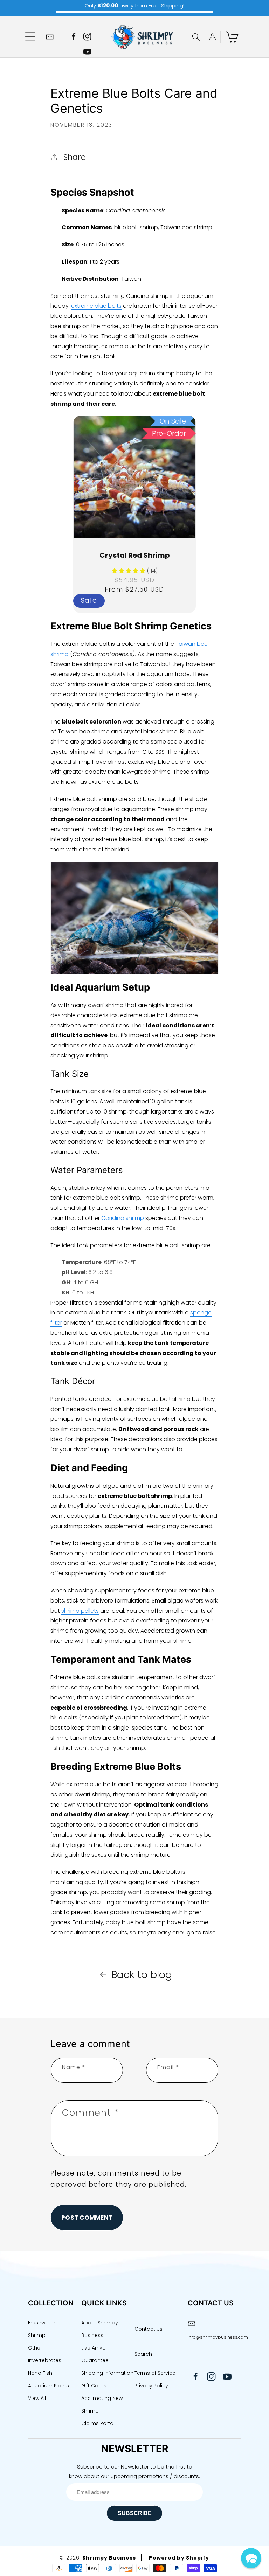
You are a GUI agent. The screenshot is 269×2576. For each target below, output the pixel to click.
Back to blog (142, 1975)
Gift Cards (94, 2386)
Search (143, 2354)
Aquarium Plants (49, 2386)
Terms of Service (155, 2373)
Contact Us (149, 2329)
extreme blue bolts (96, 306)
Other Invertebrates (45, 2354)
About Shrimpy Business (100, 2329)
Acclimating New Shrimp (102, 2404)
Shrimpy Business (109, 2558)
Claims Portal (98, 2423)
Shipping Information (107, 2373)
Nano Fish (40, 2373)
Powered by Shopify (179, 2558)
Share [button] (75, 157)
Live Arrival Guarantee (95, 2354)
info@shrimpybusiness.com (214, 2337)
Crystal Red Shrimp (135, 555)
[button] (30, 37)
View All (37, 2398)
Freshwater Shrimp (42, 2329)
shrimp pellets (80, 1611)
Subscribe (135, 2513)
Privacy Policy (151, 2386)
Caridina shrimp (123, 1218)
